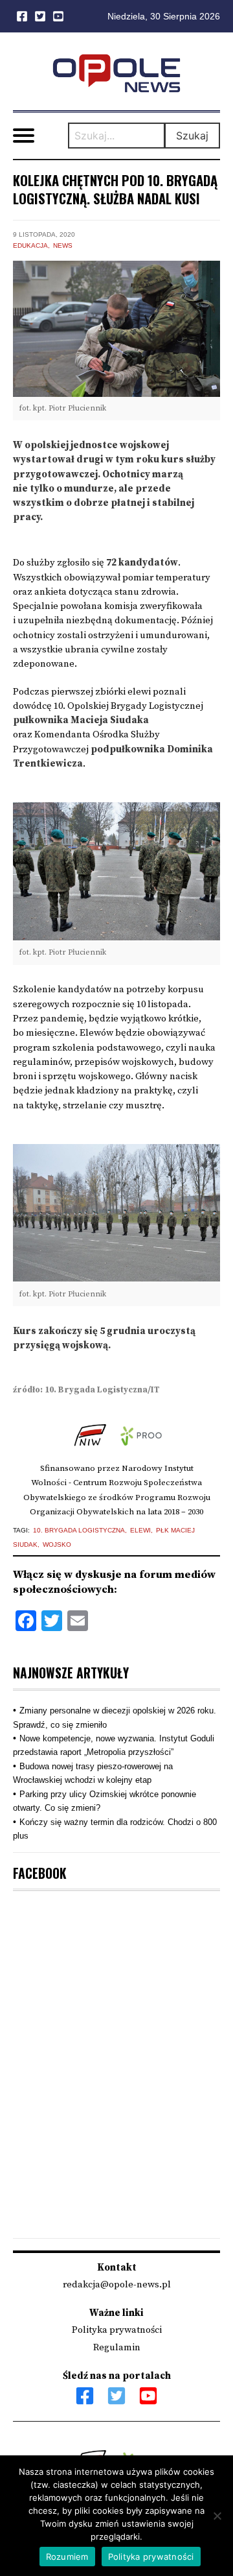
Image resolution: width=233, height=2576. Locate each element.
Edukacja (30, 245)
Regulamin (117, 2347)
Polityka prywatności (117, 2330)
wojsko (57, 1544)
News (63, 245)
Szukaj (192, 136)
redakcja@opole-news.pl (117, 2284)
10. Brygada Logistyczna (79, 1530)
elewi (140, 1530)
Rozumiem (67, 2557)
